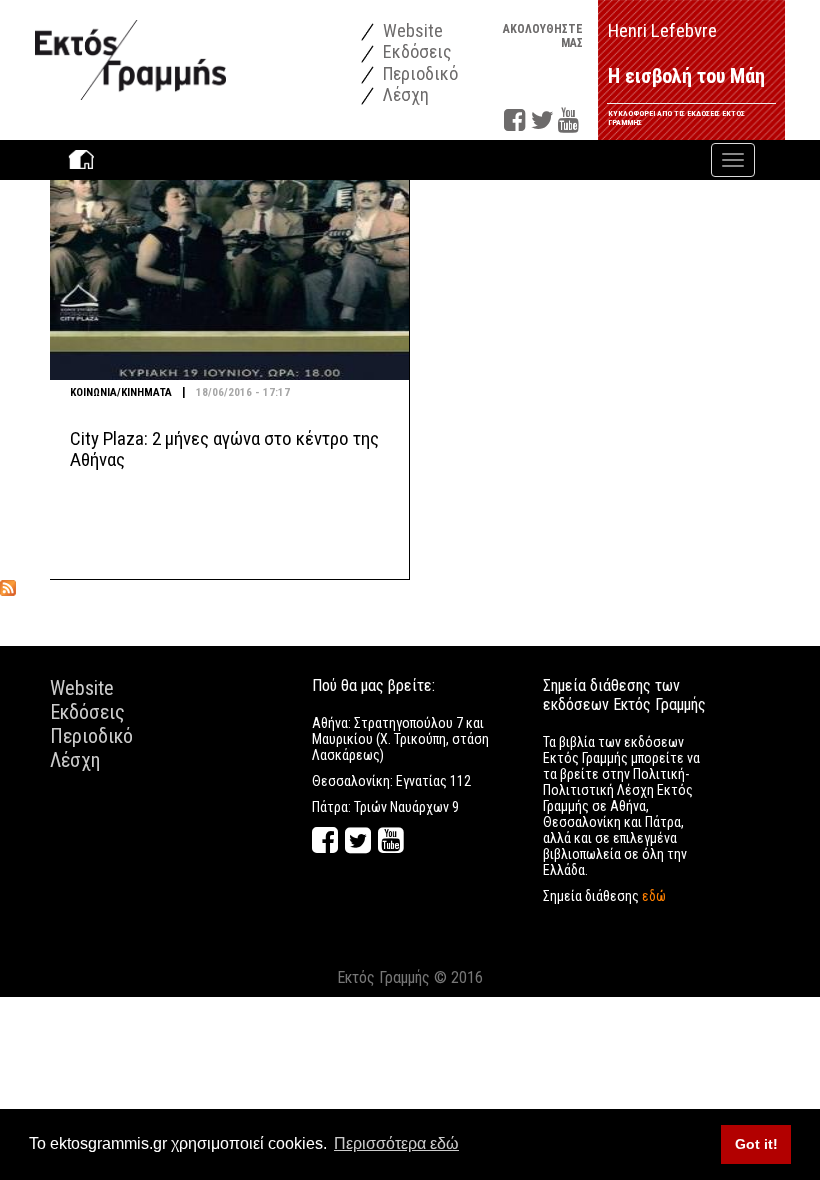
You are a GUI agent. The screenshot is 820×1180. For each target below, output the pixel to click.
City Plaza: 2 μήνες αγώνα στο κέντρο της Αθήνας (224, 449)
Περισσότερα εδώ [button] (396, 1143)
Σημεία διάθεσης (604, 896)
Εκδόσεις (415, 51)
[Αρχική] (130, 49)
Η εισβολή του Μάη (686, 76)
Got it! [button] (756, 1144)
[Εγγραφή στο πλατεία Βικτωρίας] (8, 587)
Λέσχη (404, 94)
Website (411, 30)
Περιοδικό (418, 73)
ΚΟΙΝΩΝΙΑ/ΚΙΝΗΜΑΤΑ (121, 392)
